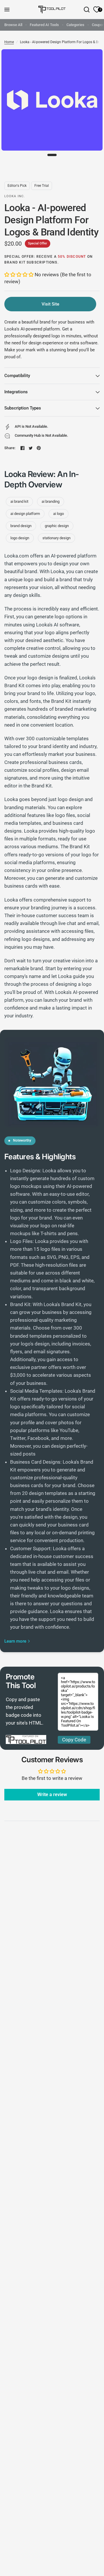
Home (9, 42)
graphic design (57, 526)
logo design (20, 538)
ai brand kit (19, 501)
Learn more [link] (15, 1641)
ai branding (51, 501)
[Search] (87, 10)
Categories (75, 25)
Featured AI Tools (44, 25)
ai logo (58, 514)
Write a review (52, 1795)
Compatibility (17, 376)
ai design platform (25, 514)
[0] (96, 10)
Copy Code (74, 1740)
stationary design (56, 538)
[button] (19, 275)
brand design (21, 526)
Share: (10, 448)
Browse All (13, 25)
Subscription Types (23, 408)
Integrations (16, 392)
